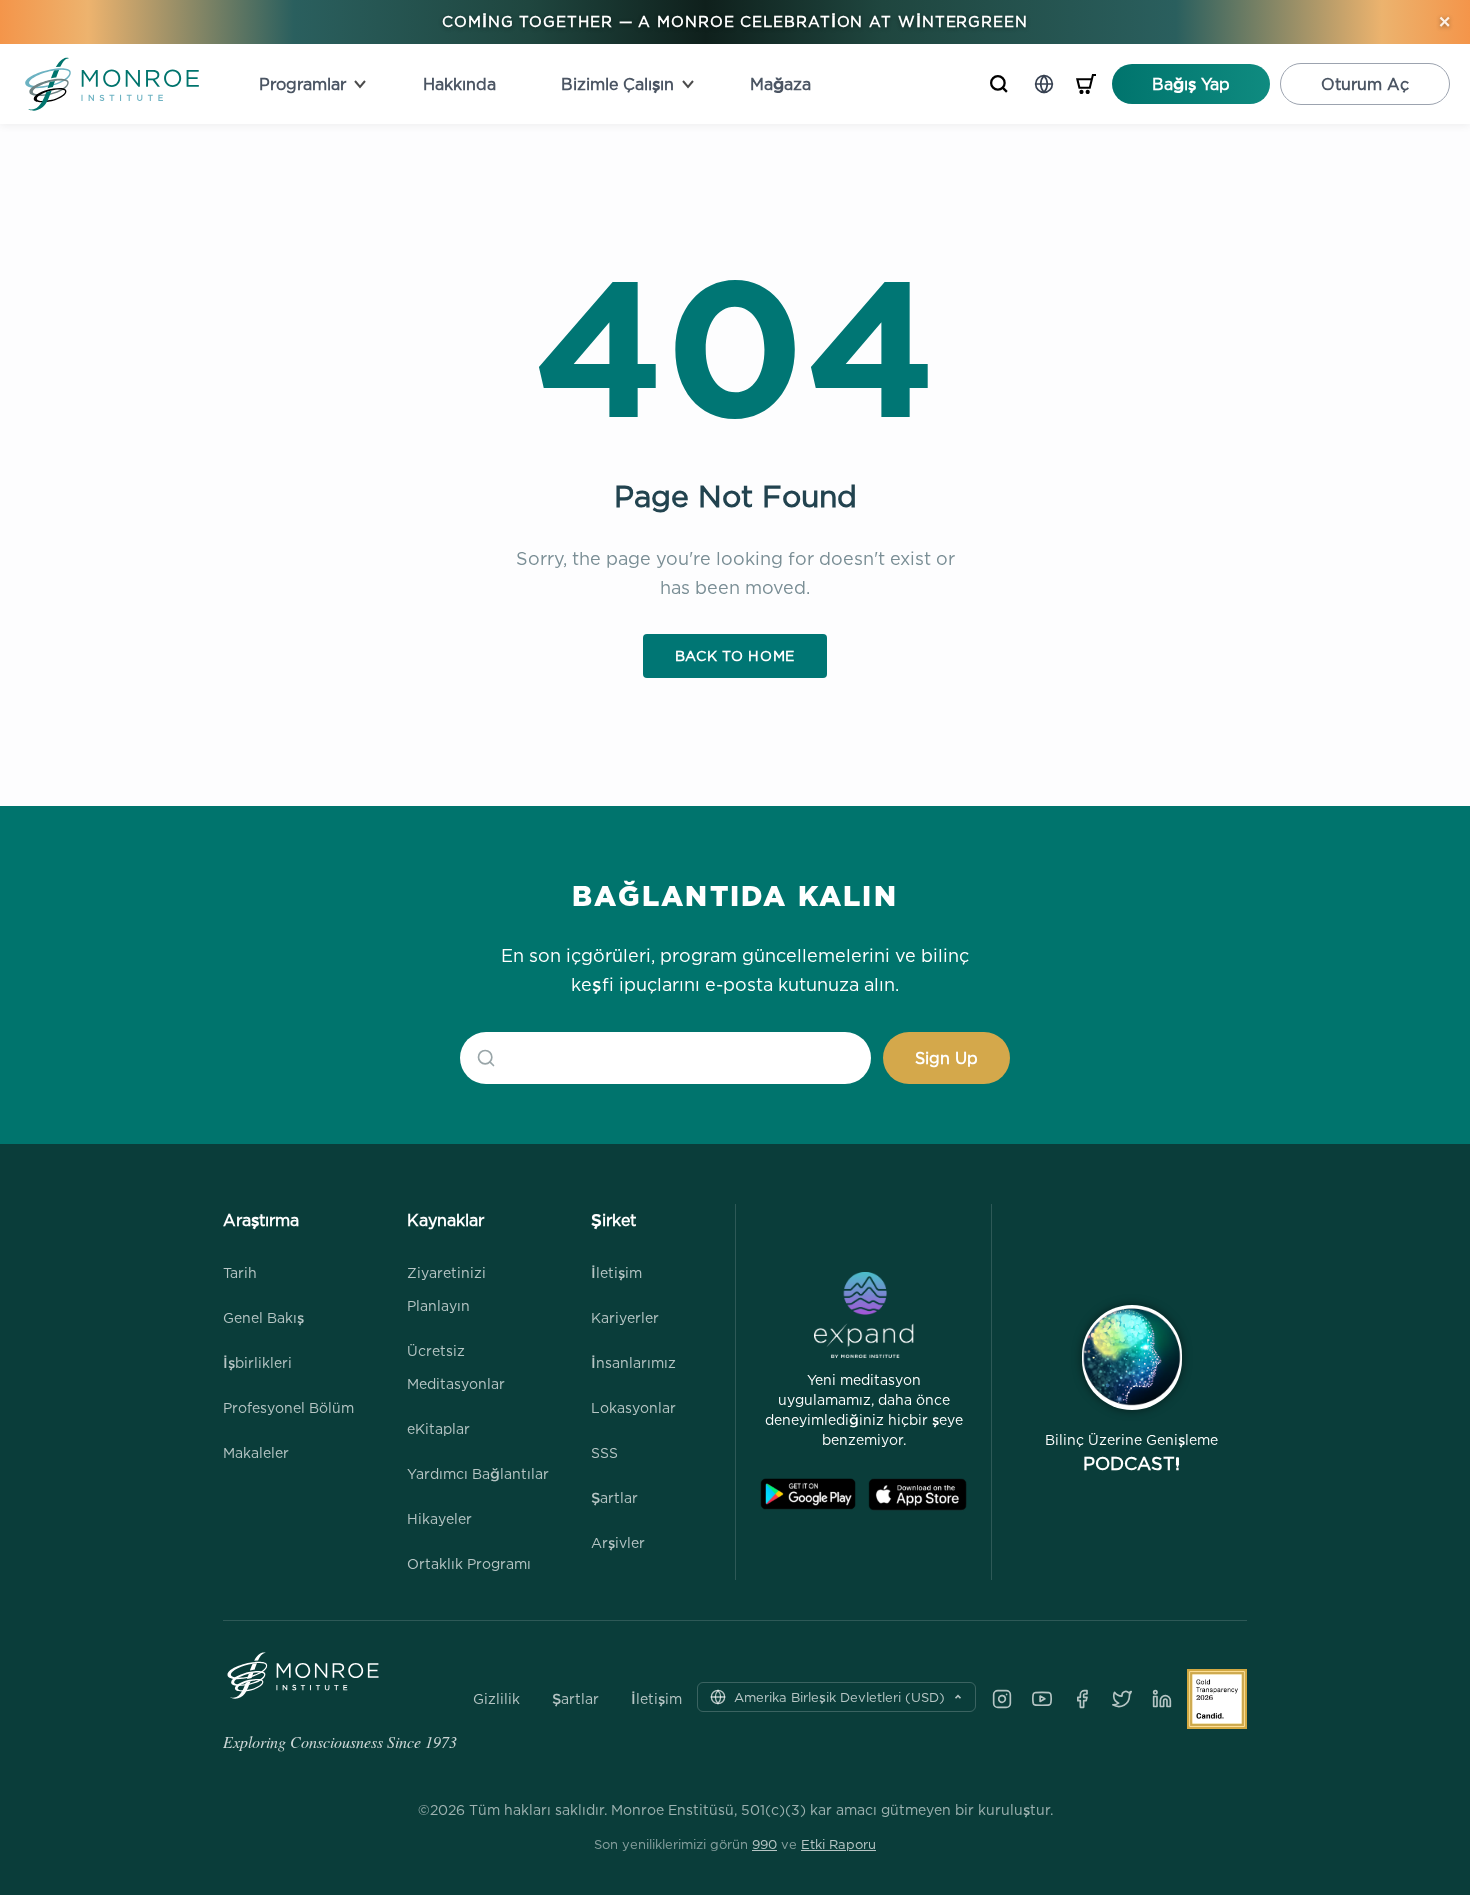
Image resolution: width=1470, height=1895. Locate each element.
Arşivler (618, 1542)
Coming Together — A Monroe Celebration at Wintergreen (735, 21)
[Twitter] (1122, 1699)
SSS (604, 1452)
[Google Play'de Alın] (808, 1494)
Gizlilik (496, 1699)
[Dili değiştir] (1044, 84)
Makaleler (256, 1452)
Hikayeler (439, 1518)
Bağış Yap (1191, 84)
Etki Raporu (838, 1844)
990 (764, 1844)
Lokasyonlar (633, 1407)
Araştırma (261, 1220)
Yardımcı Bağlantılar (478, 1473)
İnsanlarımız (633, 1362)
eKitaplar (438, 1428)
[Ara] (999, 84)
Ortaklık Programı (469, 1563)
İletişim (616, 1272)
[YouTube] (1042, 1699)
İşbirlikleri (257, 1362)
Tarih (240, 1272)
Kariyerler (625, 1317)
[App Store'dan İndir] (917, 1494)
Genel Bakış (263, 1317)
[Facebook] (1082, 1699)
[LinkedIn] (1162, 1699)
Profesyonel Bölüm (288, 1407)
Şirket (613, 1220)
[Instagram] (1002, 1699)
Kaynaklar (445, 1220)
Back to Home (735, 655)
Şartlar (614, 1497)
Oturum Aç (1365, 84)
